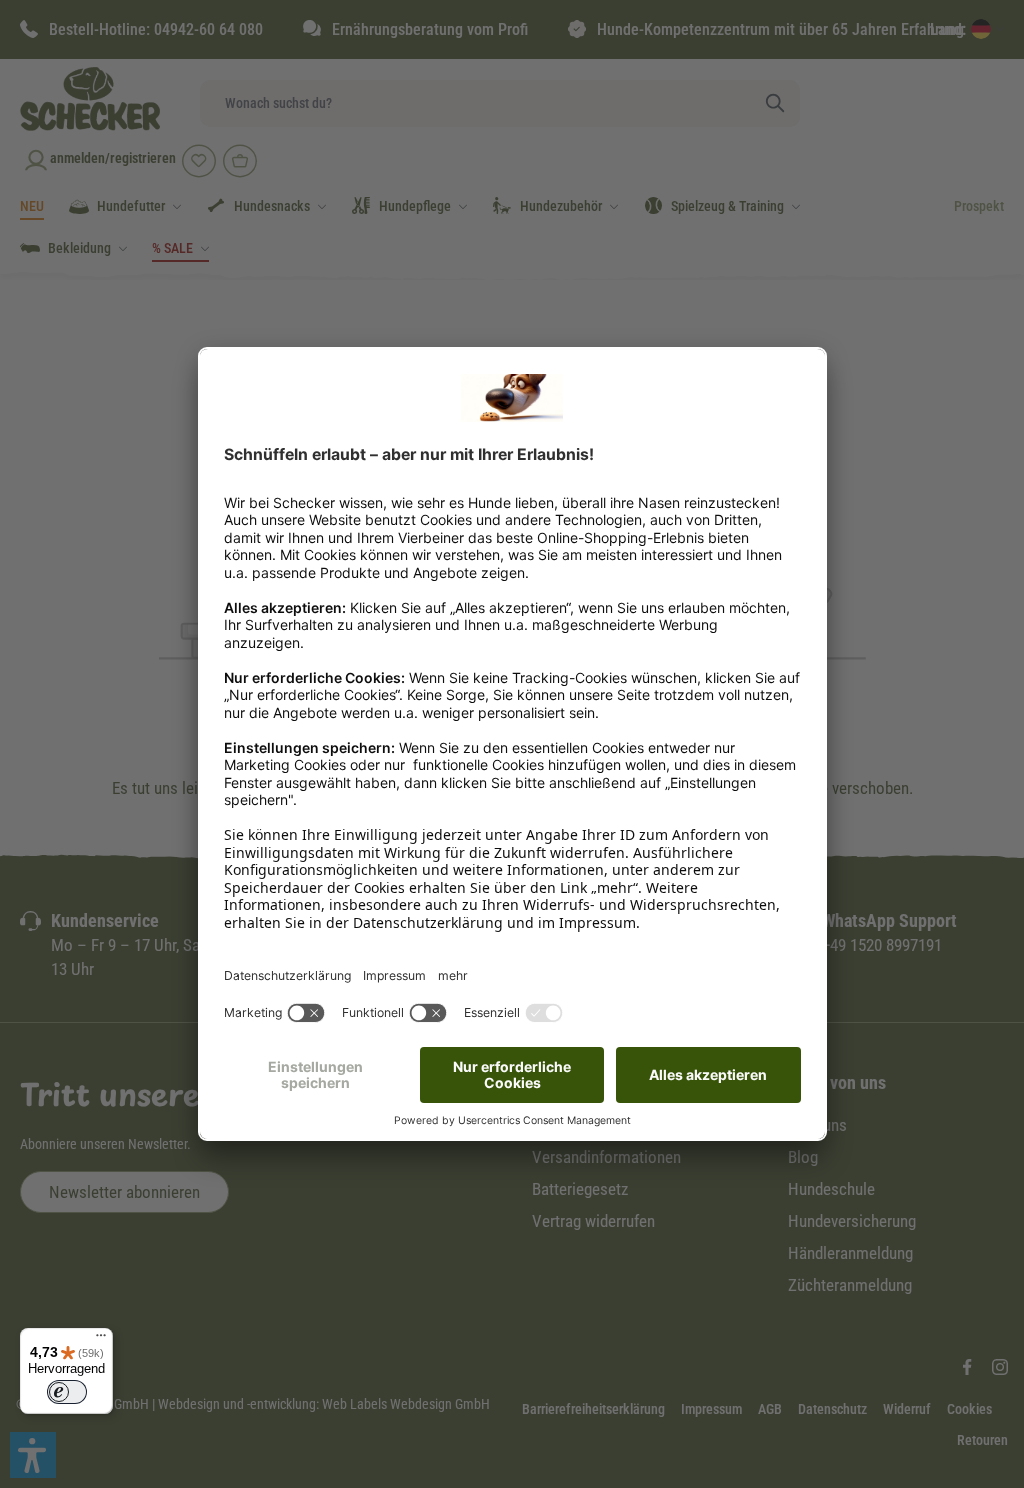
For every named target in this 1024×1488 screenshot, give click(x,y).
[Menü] (101, 1340)
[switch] (67, 1392)
